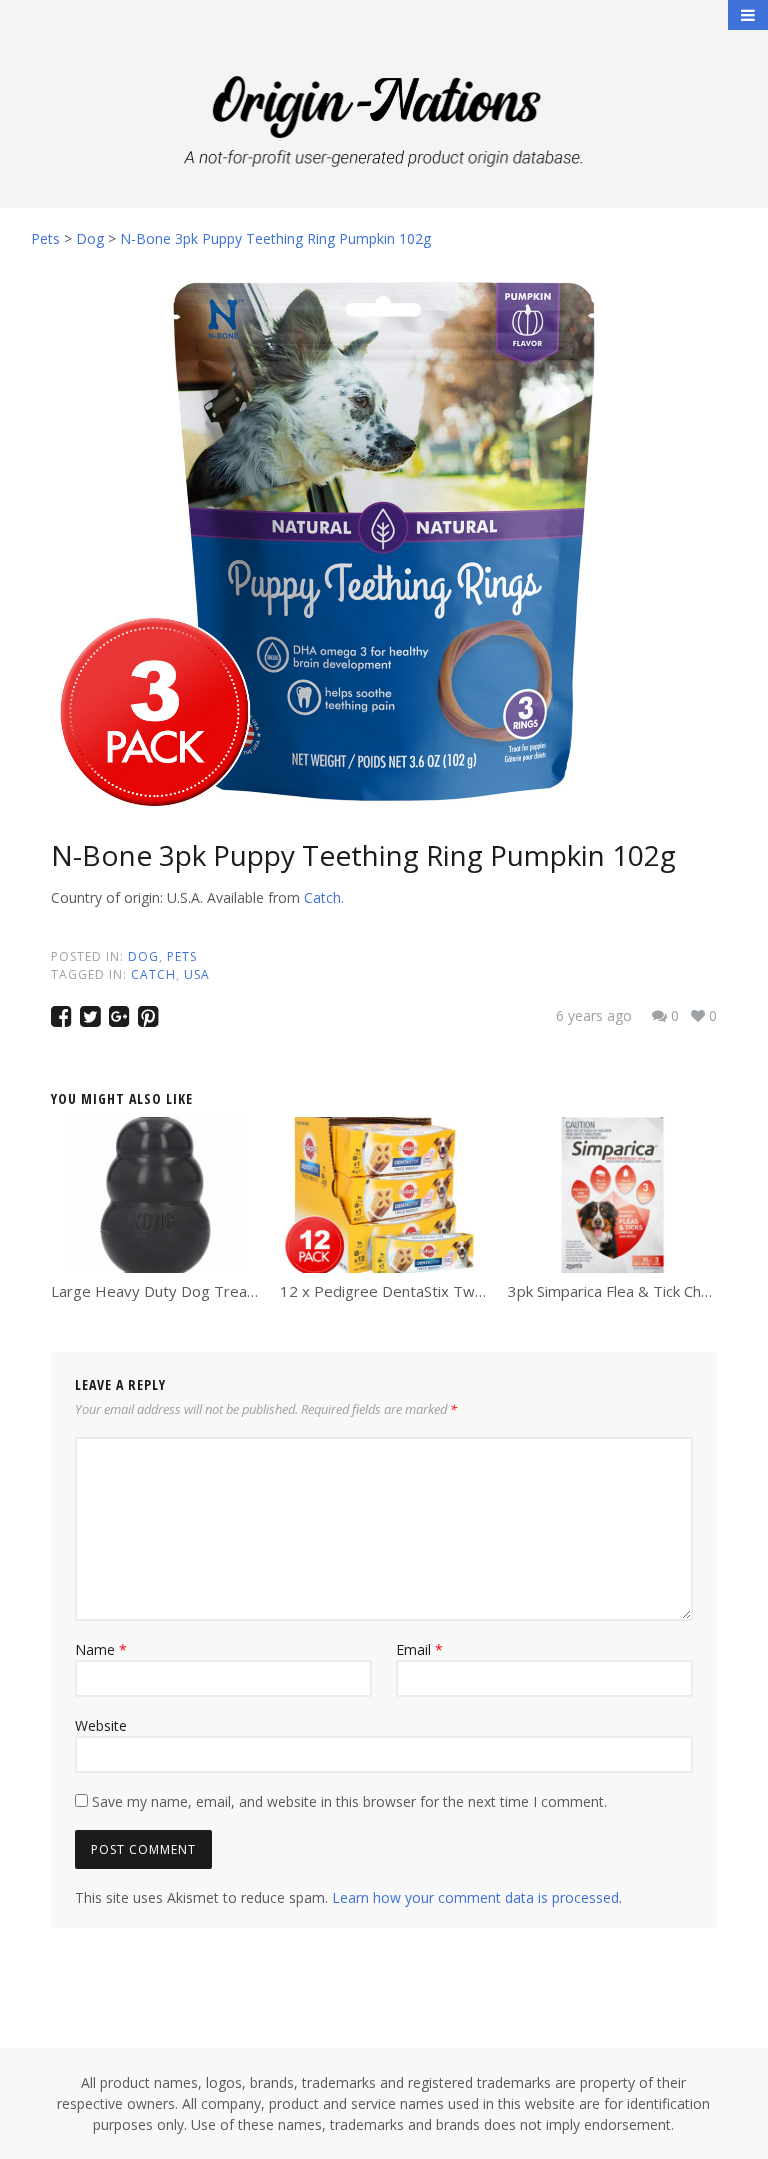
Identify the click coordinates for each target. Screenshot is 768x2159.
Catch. (324, 897)
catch (153, 974)
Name (101, 1649)
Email (419, 1649)
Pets (182, 956)
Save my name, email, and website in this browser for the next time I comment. (349, 1801)
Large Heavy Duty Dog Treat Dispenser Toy (205, 1291)
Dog (143, 956)
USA (197, 974)
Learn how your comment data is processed (475, 1897)
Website (101, 1725)
